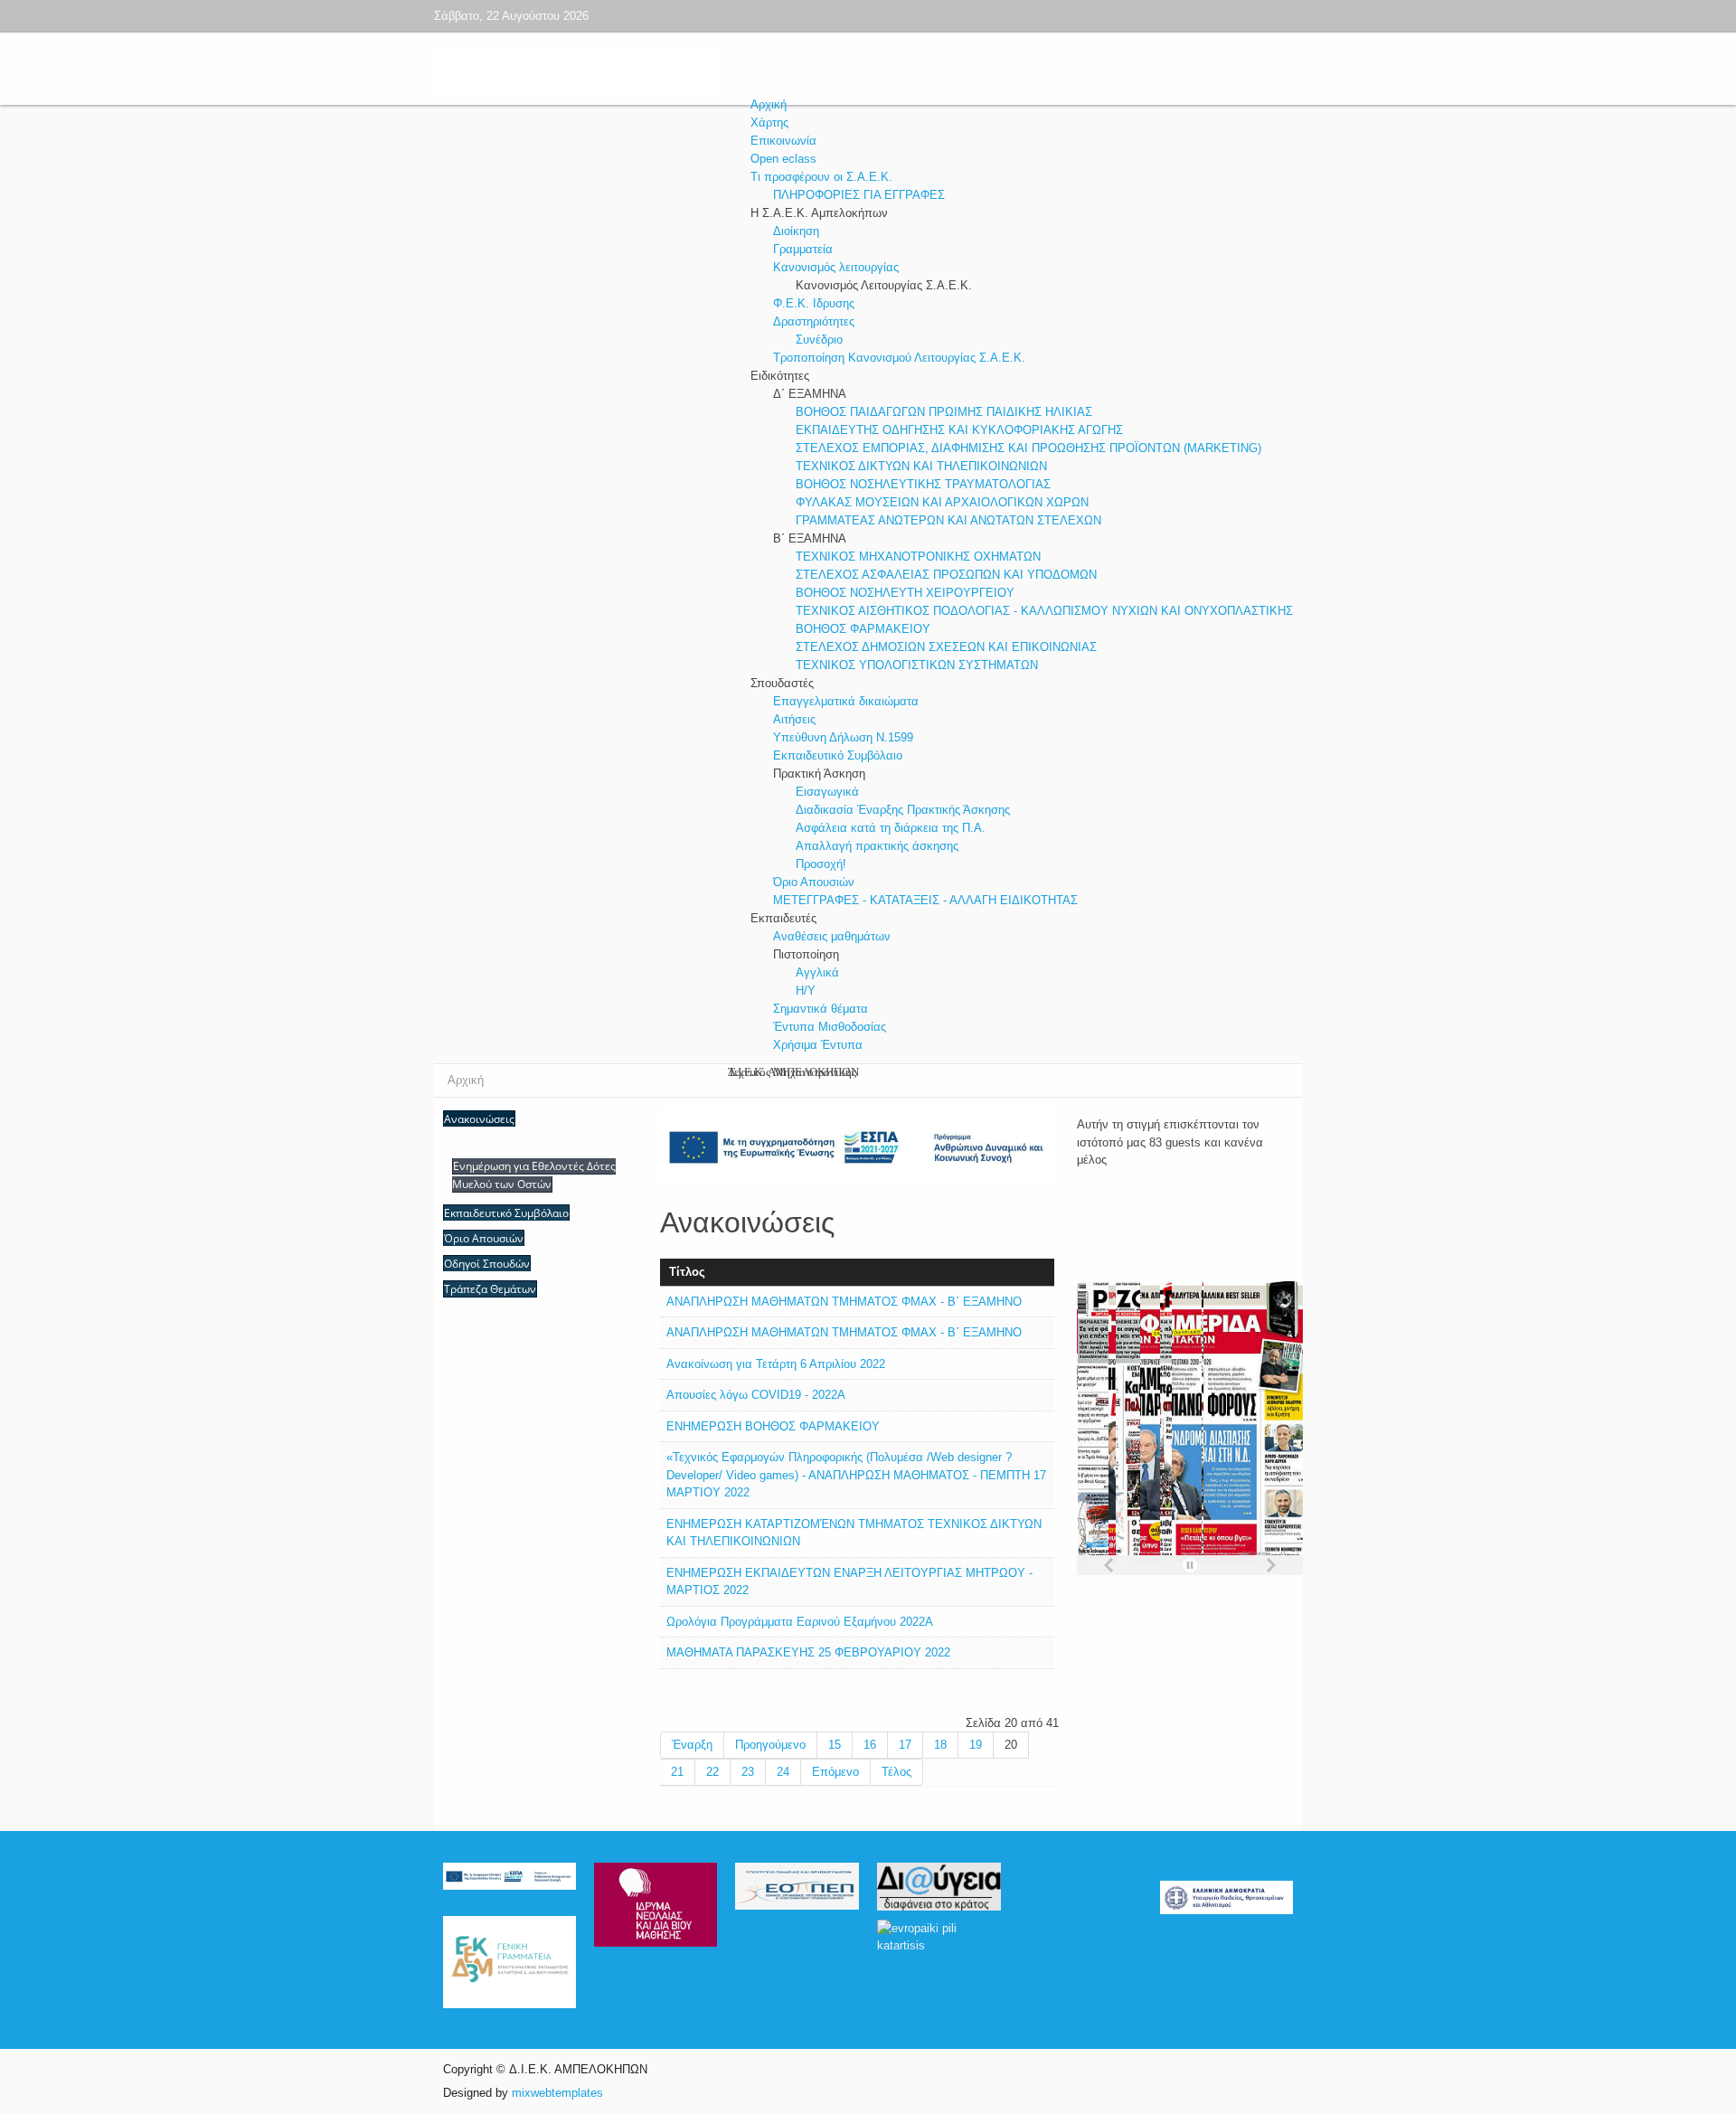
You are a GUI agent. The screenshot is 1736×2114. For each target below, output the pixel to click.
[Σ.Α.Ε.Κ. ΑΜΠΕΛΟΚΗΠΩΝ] (750, 72)
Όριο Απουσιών (484, 1238)
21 (677, 1772)
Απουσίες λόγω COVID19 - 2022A (756, 1395)
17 (905, 1745)
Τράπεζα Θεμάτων (490, 1289)
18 (940, 1745)
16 (870, 1745)
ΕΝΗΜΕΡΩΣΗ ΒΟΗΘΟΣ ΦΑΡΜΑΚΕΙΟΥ (773, 1426)
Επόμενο (835, 1772)
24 (783, 1772)
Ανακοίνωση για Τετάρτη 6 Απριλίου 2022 (776, 1364)
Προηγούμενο (770, 1745)
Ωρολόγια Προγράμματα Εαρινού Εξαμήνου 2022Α (800, 1622)
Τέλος (896, 1772)
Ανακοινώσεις (479, 1119)
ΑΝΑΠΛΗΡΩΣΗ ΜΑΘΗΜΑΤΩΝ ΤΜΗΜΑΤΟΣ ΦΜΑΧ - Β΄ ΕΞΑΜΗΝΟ (844, 1302)
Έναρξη (692, 1745)
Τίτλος (687, 1272)
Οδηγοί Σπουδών (487, 1264)
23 (748, 1772)
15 (835, 1745)
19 (976, 1745)
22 (712, 1772)
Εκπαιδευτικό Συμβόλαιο (506, 1213)
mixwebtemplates (557, 2093)
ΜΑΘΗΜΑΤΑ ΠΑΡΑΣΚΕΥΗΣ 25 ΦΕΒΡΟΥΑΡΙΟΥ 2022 (808, 1652)
